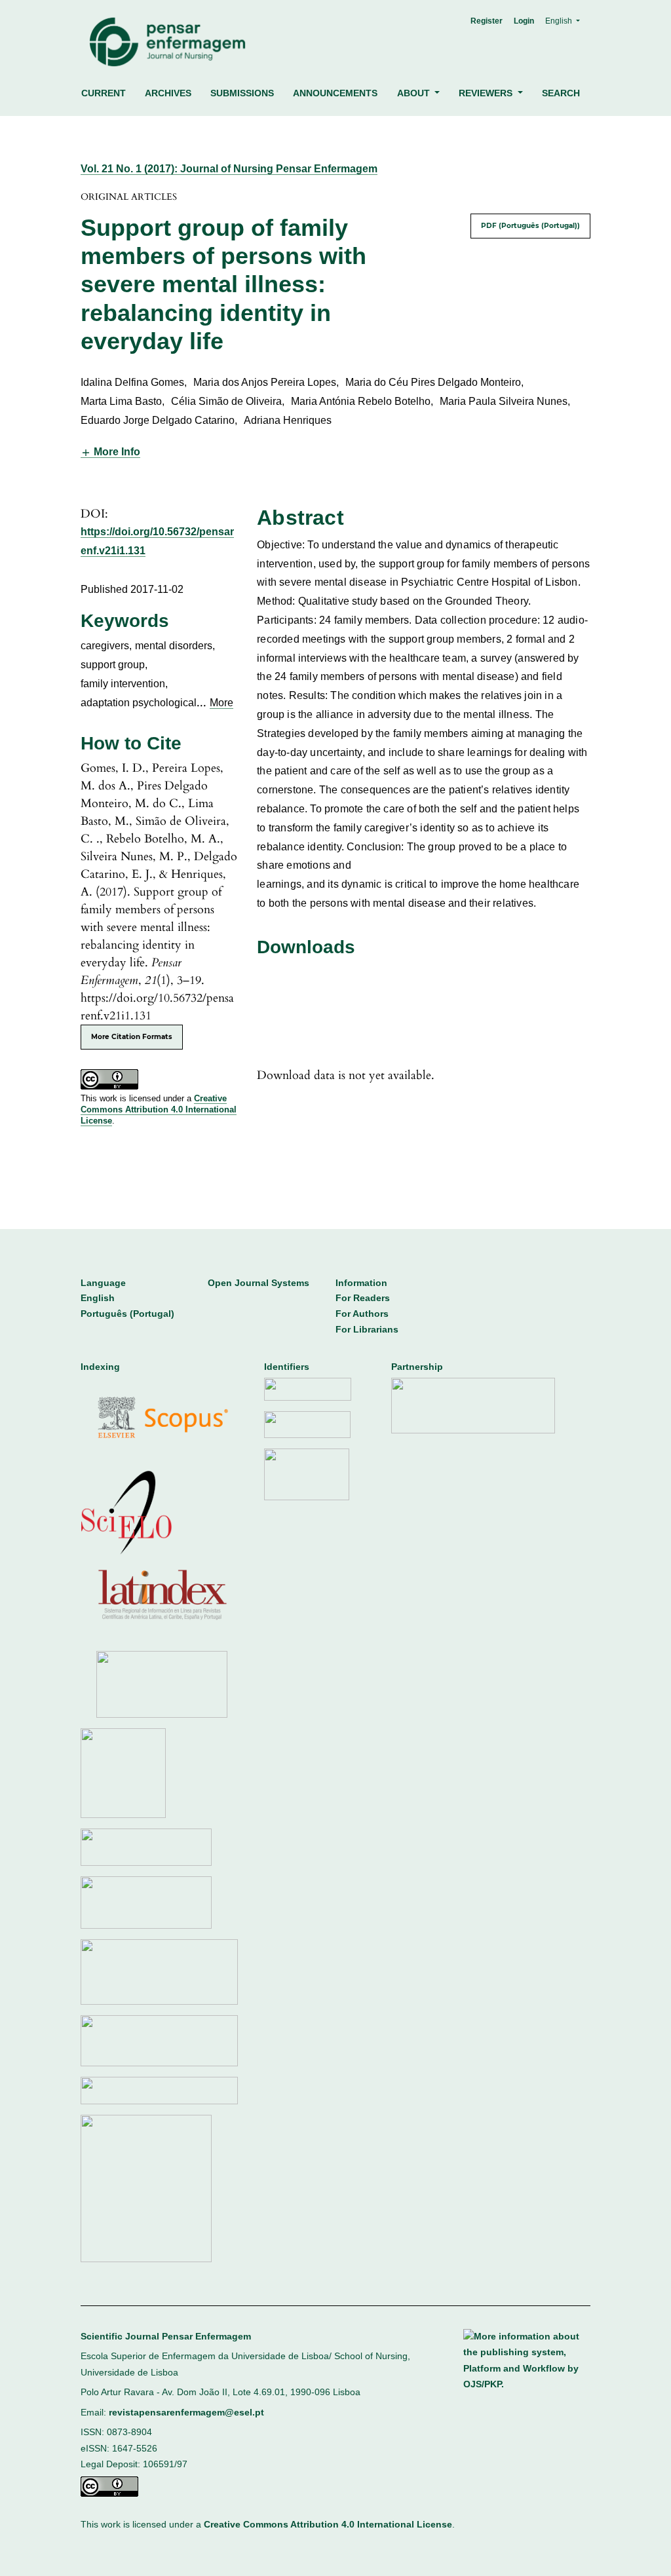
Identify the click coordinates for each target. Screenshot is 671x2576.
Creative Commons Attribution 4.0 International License (159, 1109)
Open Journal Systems (259, 1283)
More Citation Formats (132, 1037)
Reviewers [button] (487, 93)
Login (524, 21)
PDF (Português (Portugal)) (530, 226)
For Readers (363, 1298)
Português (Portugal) (127, 1314)
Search (561, 93)
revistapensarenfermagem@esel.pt (186, 2413)
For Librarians (367, 1330)
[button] (110, 452)
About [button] (415, 93)
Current (104, 93)
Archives (168, 93)
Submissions (242, 93)
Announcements (335, 93)
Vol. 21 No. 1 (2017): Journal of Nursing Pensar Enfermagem (229, 169)
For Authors (362, 1314)
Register (487, 21)
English (98, 1298)
